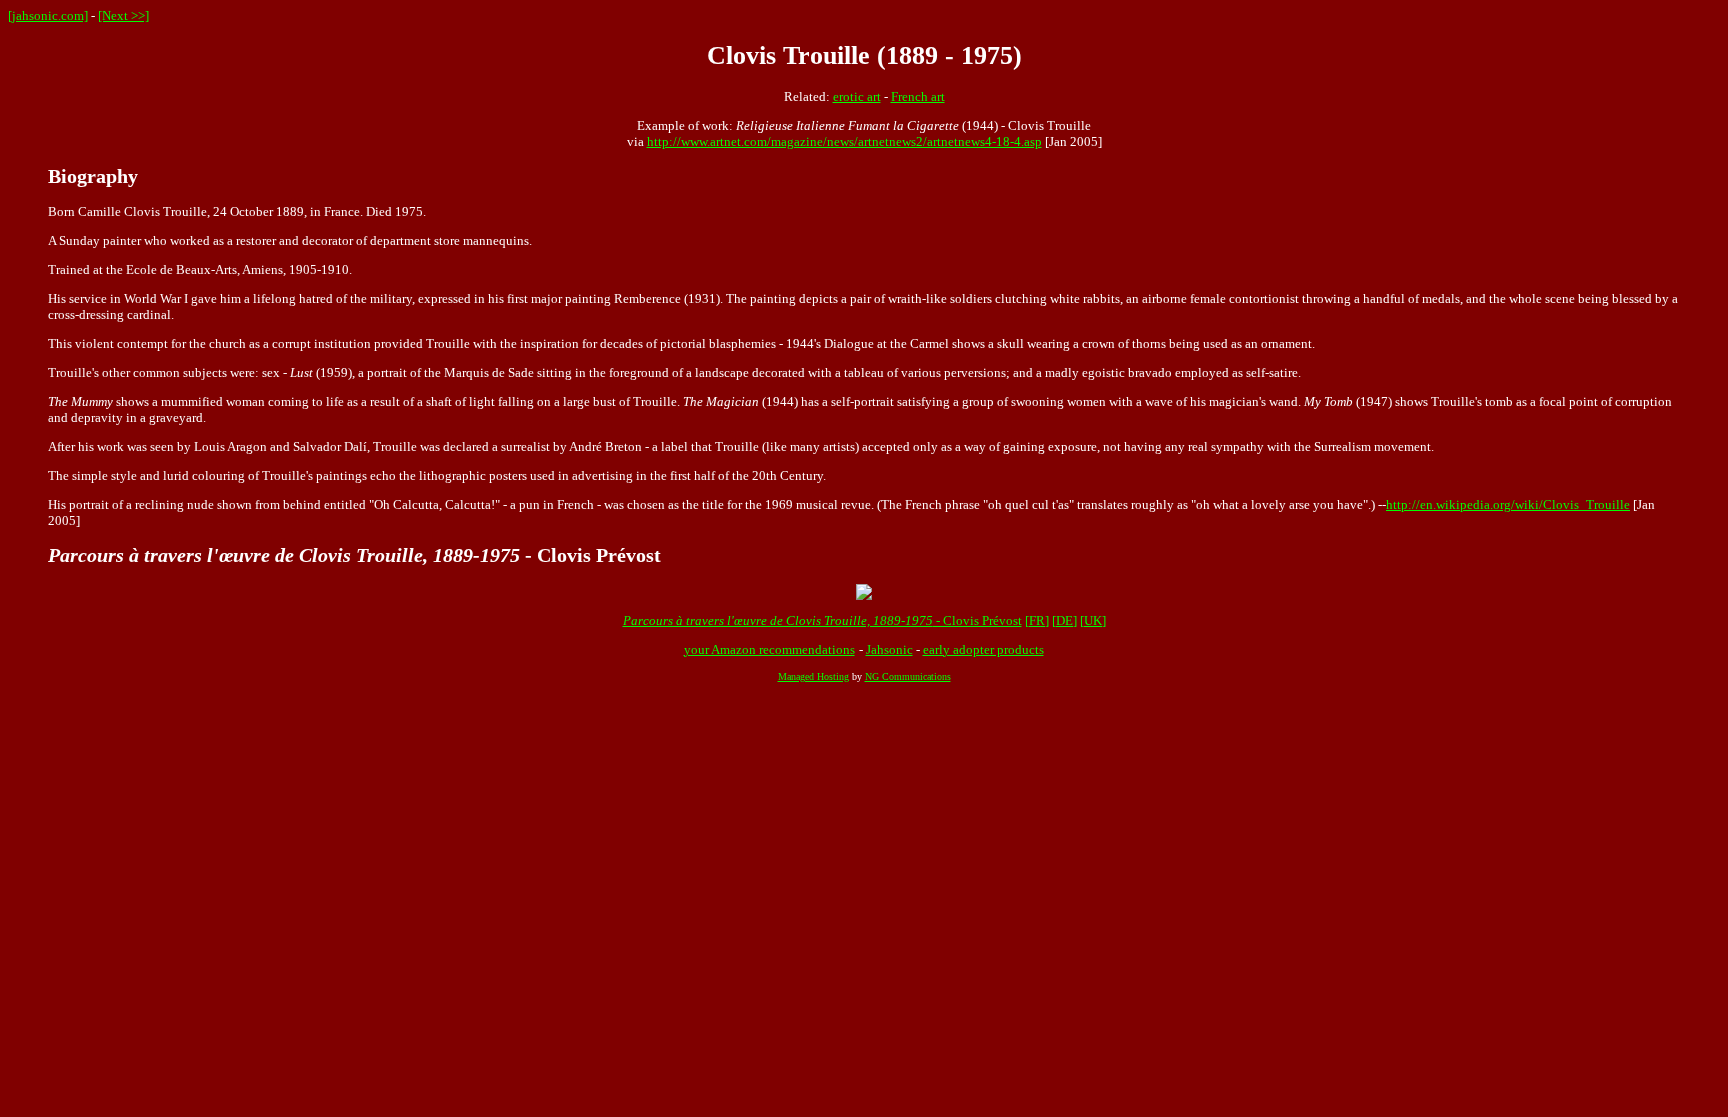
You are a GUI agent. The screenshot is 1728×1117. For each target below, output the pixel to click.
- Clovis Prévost (822, 620)
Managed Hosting (813, 676)
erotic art (857, 96)
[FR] (1037, 620)
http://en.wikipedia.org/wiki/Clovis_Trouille (1508, 504)
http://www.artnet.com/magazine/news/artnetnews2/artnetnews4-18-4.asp (844, 141)
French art (918, 96)
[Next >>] (123, 15)
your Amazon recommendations (769, 649)
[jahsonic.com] (48, 15)
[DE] (1064, 620)
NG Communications (908, 676)
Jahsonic (889, 649)
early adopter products (983, 649)
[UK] (1093, 620)
